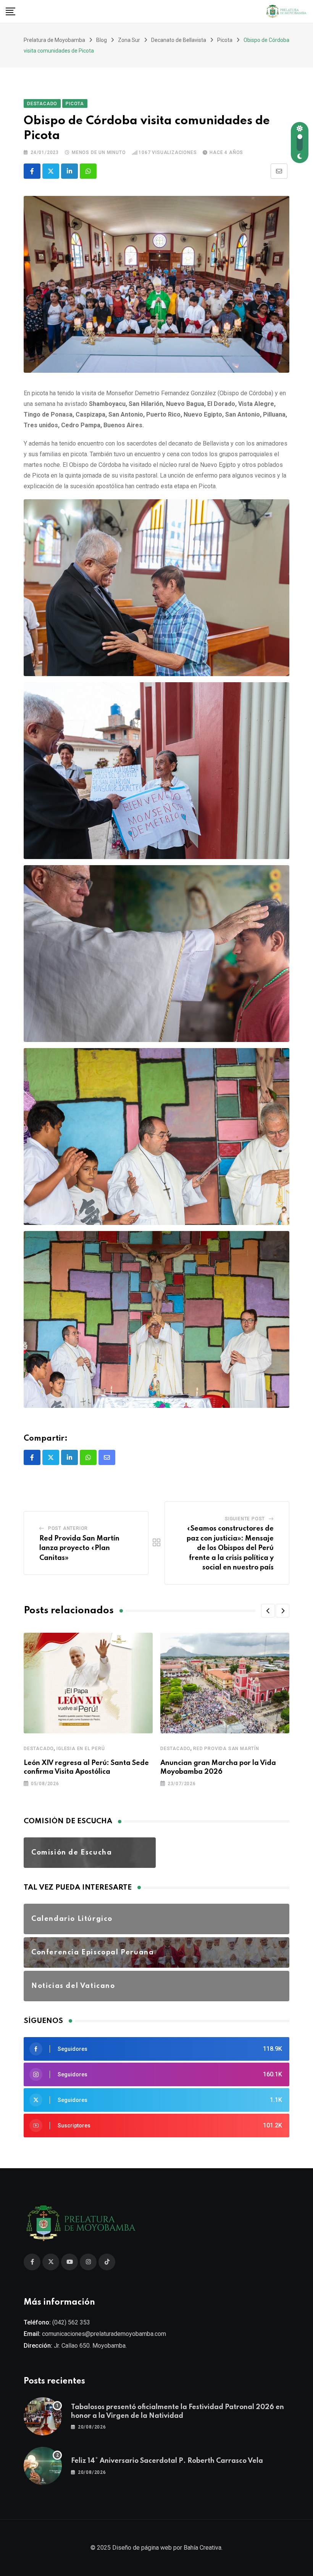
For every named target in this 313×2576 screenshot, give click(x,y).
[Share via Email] (279, 171)
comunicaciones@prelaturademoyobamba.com (104, 2334)
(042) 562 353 (71, 2322)
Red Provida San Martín (226, 1749)
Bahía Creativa (202, 2548)
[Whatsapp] (88, 171)
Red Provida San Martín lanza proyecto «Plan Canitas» (79, 1548)
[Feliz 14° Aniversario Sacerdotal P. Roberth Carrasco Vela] (43, 2466)
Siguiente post (245, 1519)
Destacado (39, 1749)
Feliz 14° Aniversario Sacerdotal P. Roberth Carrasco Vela (167, 2461)
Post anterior (68, 1528)
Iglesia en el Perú (81, 1749)
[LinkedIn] (69, 171)
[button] (268, 1611)
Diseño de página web (142, 2548)
